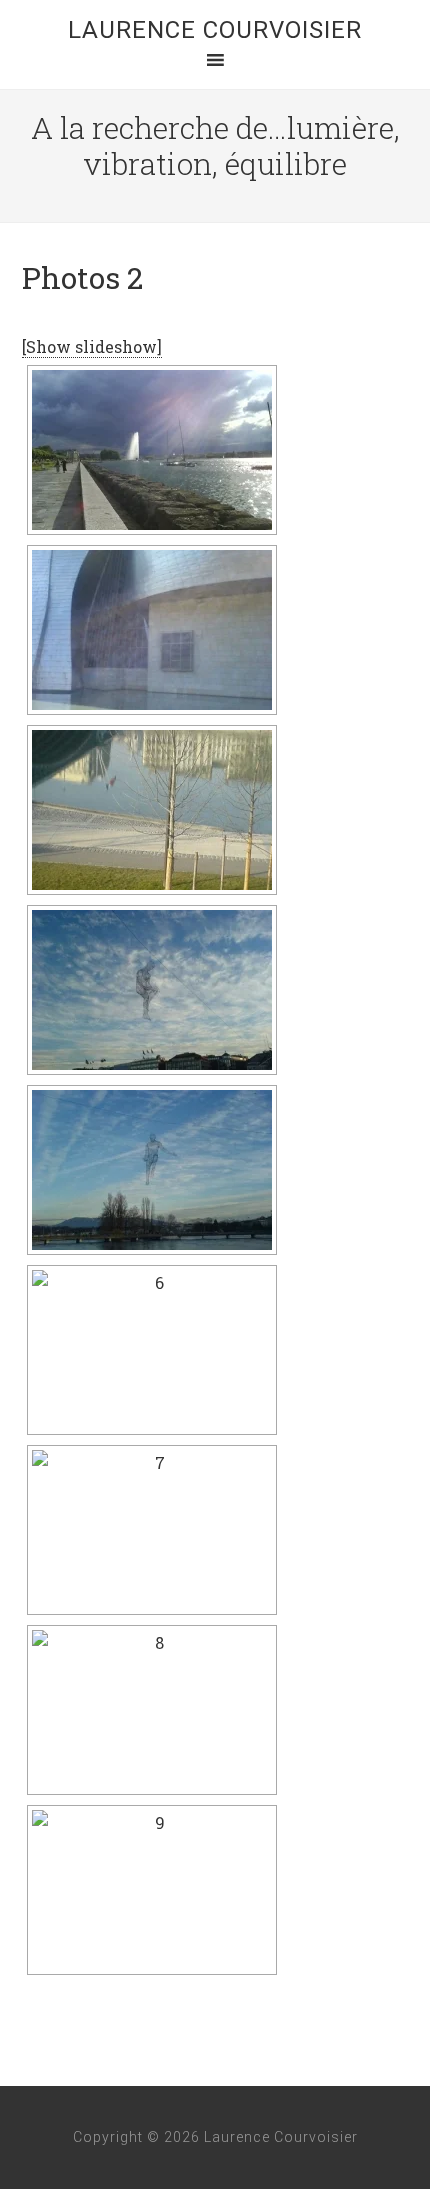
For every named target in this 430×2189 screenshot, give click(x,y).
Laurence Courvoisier (215, 30)
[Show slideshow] (92, 346)
